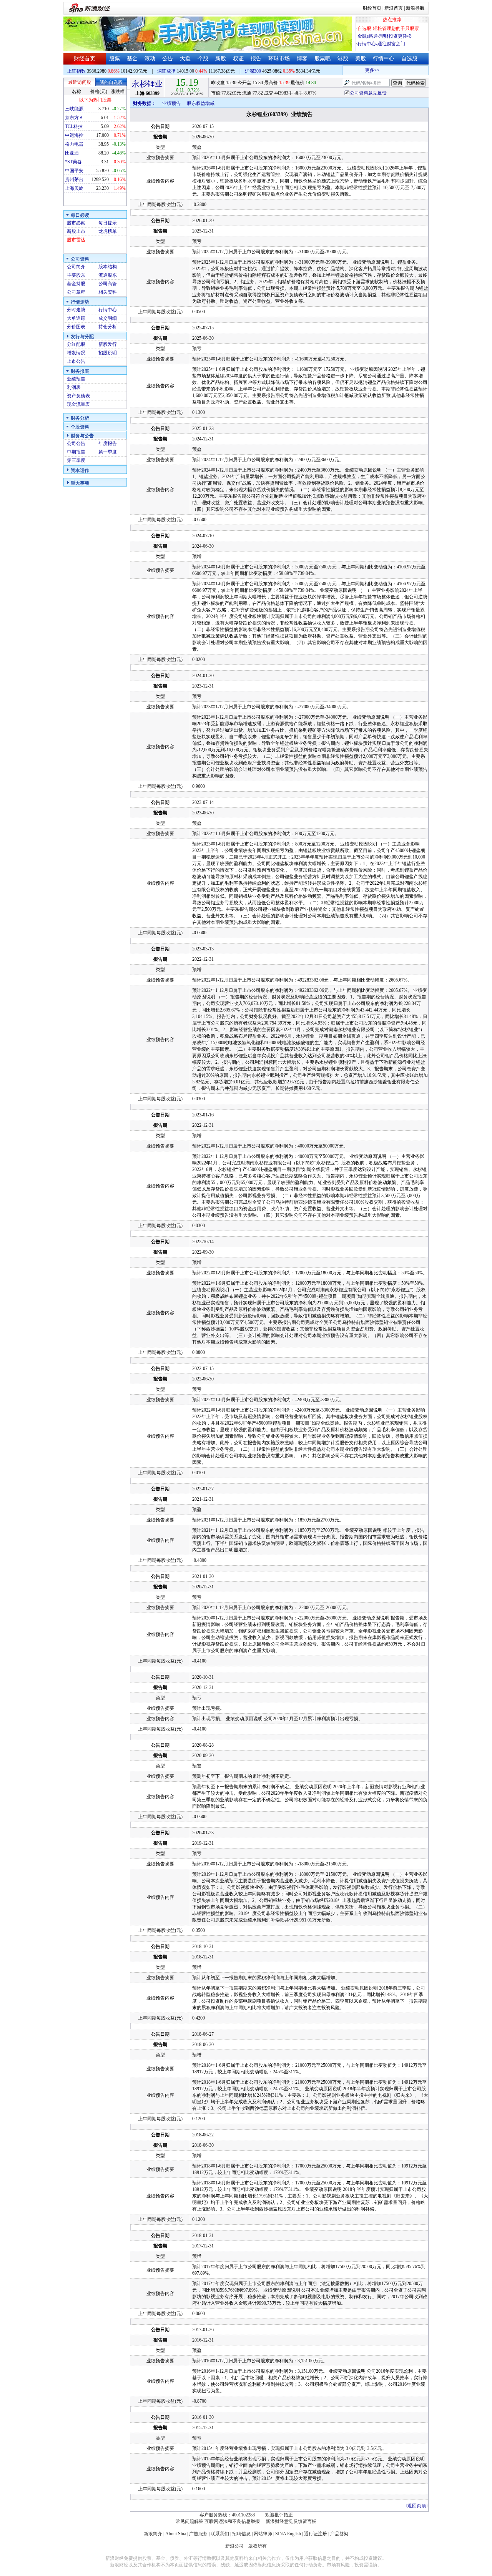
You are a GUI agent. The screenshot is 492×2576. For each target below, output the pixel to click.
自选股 (409, 59)
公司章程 (76, 292)
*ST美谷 (73, 162)
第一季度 (108, 452)
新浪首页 (394, 8)
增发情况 (76, 353)
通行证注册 (316, 2534)
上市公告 (76, 361)
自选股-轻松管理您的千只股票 (388, 28)
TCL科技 (74, 126)
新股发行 (108, 344)
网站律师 (263, 2534)
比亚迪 (72, 153)
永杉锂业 (147, 84)
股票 (115, 59)
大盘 (185, 59)
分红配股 (76, 344)
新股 (221, 59)
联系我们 (220, 2534)
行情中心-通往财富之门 (381, 44)
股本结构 (108, 267)
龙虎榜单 (108, 231)
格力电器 (74, 144)
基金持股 (76, 284)
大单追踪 (76, 318)
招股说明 (108, 353)
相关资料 (108, 292)
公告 (168, 59)
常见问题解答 (189, 2521)
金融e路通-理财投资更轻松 (385, 36)
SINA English (288, 2534)
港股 (343, 59)
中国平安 (74, 171)
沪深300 (253, 71)
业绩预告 (76, 379)
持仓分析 (108, 327)
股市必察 (76, 223)
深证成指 (166, 71)
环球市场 (279, 59)
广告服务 (198, 2534)
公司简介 (76, 267)
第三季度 (76, 460)
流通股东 (108, 275)
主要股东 (76, 275)
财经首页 (372, 8)
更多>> (357, 70)
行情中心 (384, 59)
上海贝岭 (74, 188)
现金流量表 (78, 404)
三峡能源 (74, 109)
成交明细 (108, 318)
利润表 (74, 387)
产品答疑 (339, 2534)
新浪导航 (415, 8)
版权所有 (258, 2546)
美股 (361, 59)
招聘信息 (241, 2534)
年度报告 (108, 443)
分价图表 (76, 327)
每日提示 (108, 223)
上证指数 (76, 71)
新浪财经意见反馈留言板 (291, 2521)
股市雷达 (76, 240)
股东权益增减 (201, 103)
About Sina (176, 2534)
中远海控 (74, 135)
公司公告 (76, 443)
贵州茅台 (74, 179)
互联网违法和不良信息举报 (232, 2521)
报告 (256, 59)
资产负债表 (78, 396)
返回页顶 (417, 2506)
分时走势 (76, 310)
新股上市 (76, 231)
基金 (132, 59)
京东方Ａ (74, 118)
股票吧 (322, 59)
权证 (238, 59)
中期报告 (76, 452)
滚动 (150, 59)
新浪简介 (153, 2534)
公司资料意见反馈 (368, 93)
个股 (203, 59)
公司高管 (108, 284)
